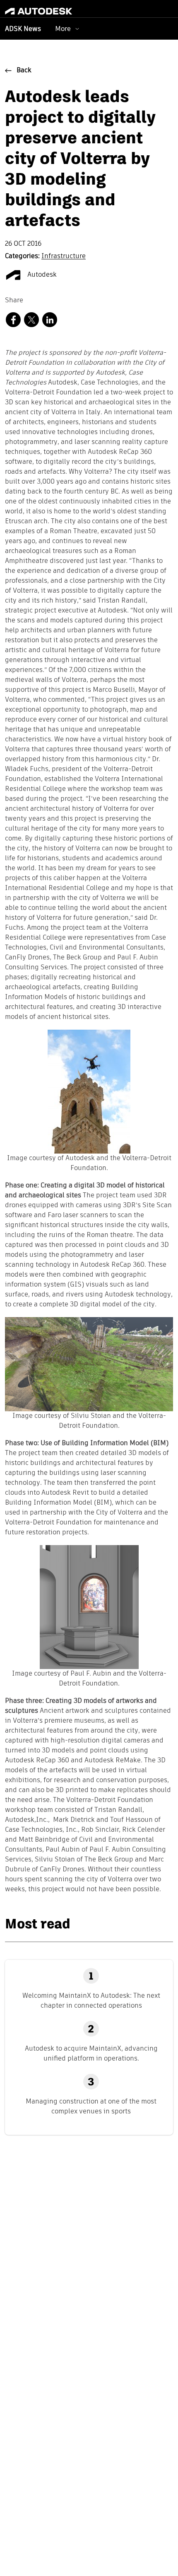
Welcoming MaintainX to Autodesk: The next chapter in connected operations (91, 2000)
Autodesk (41, 275)
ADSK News (23, 29)
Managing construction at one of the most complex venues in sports (91, 2106)
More (63, 29)
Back (24, 71)
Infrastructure (64, 256)
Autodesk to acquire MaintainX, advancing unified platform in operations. (91, 2053)
